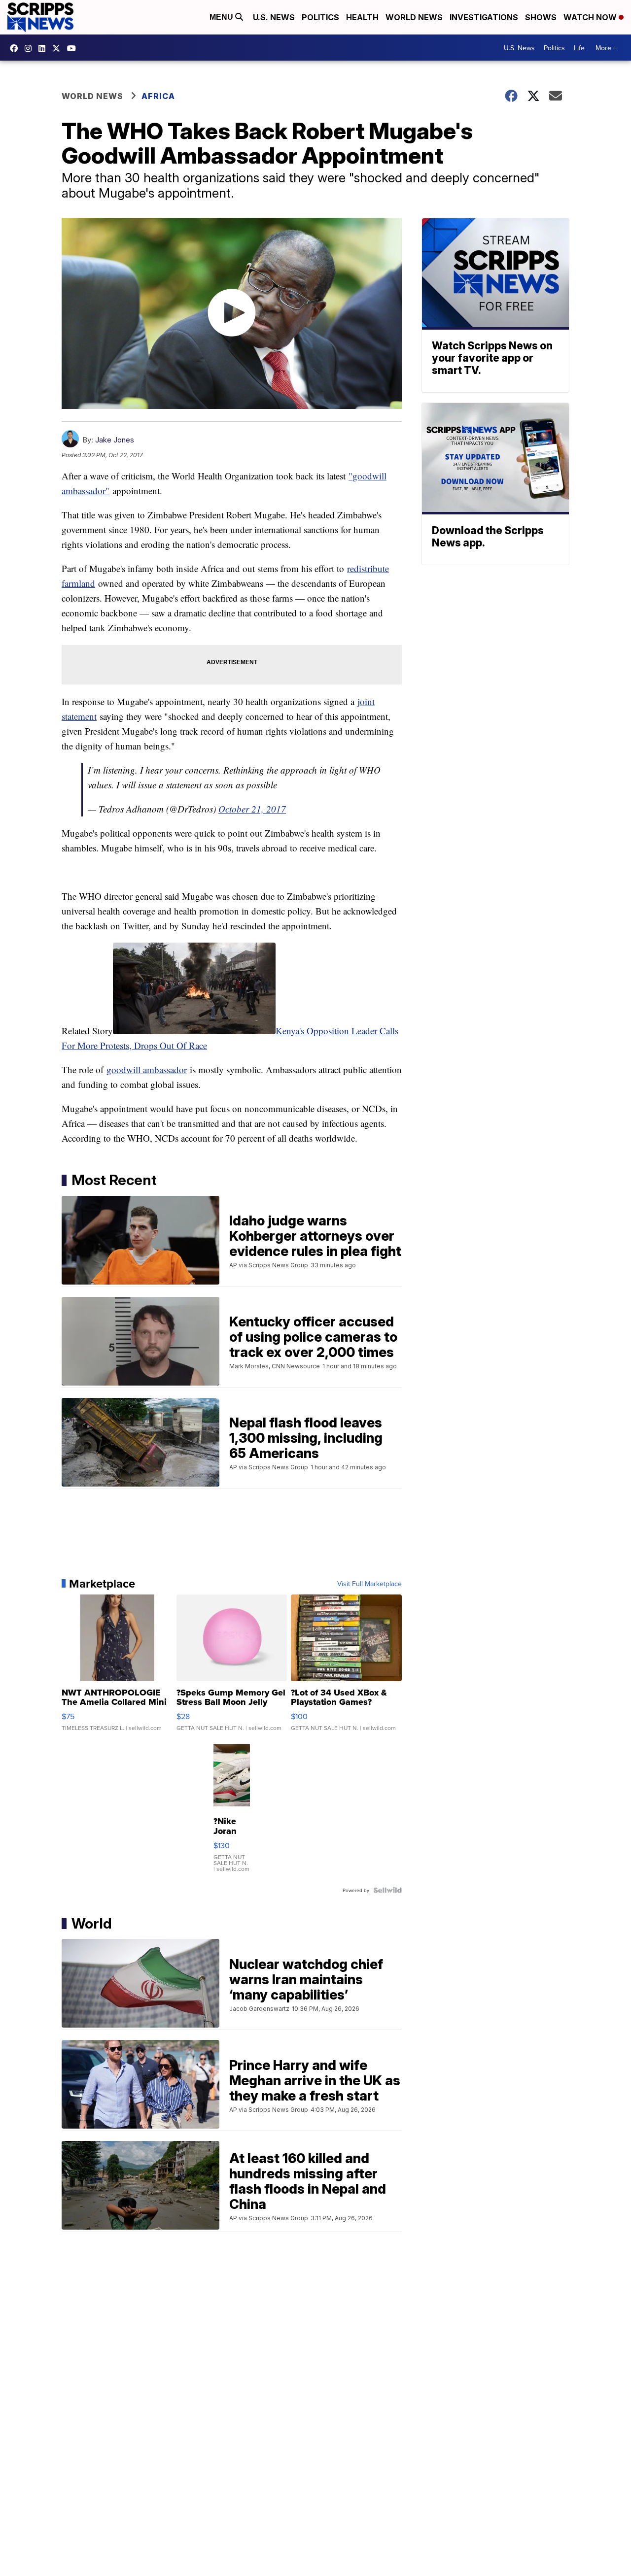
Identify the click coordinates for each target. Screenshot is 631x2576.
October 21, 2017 (252, 809)
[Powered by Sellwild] (387, 1890)
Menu (222, 17)
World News (414, 17)
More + (606, 48)
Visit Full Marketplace (369, 1584)
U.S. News (274, 17)
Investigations (484, 17)
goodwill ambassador (147, 1069)
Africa (158, 96)
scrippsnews (16, 48)
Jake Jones (115, 440)
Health (362, 17)
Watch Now (591, 17)
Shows (541, 17)
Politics (320, 17)
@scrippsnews (74, 48)
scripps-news (44, 48)
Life (579, 48)
